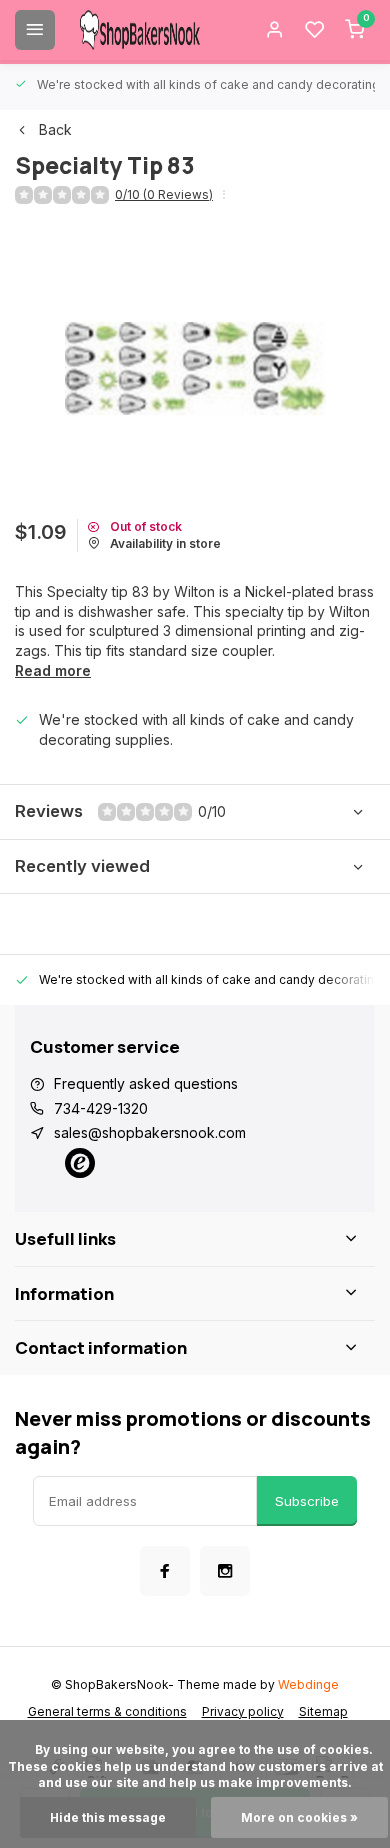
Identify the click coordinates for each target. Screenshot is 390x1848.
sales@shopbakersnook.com (150, 1132)
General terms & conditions (107, 1711)
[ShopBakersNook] (140, 30)
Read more (53, 670)
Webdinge (308, 1684)
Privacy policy (243, 1711)
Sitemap (323, 1711)
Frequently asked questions (146, 1083)
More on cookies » (299, 1817)
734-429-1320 (101, 1108)
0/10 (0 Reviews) (164, 194)
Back (55, 129)
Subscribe (307, 1501)
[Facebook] (165, 1571)
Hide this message (108, 1817)
